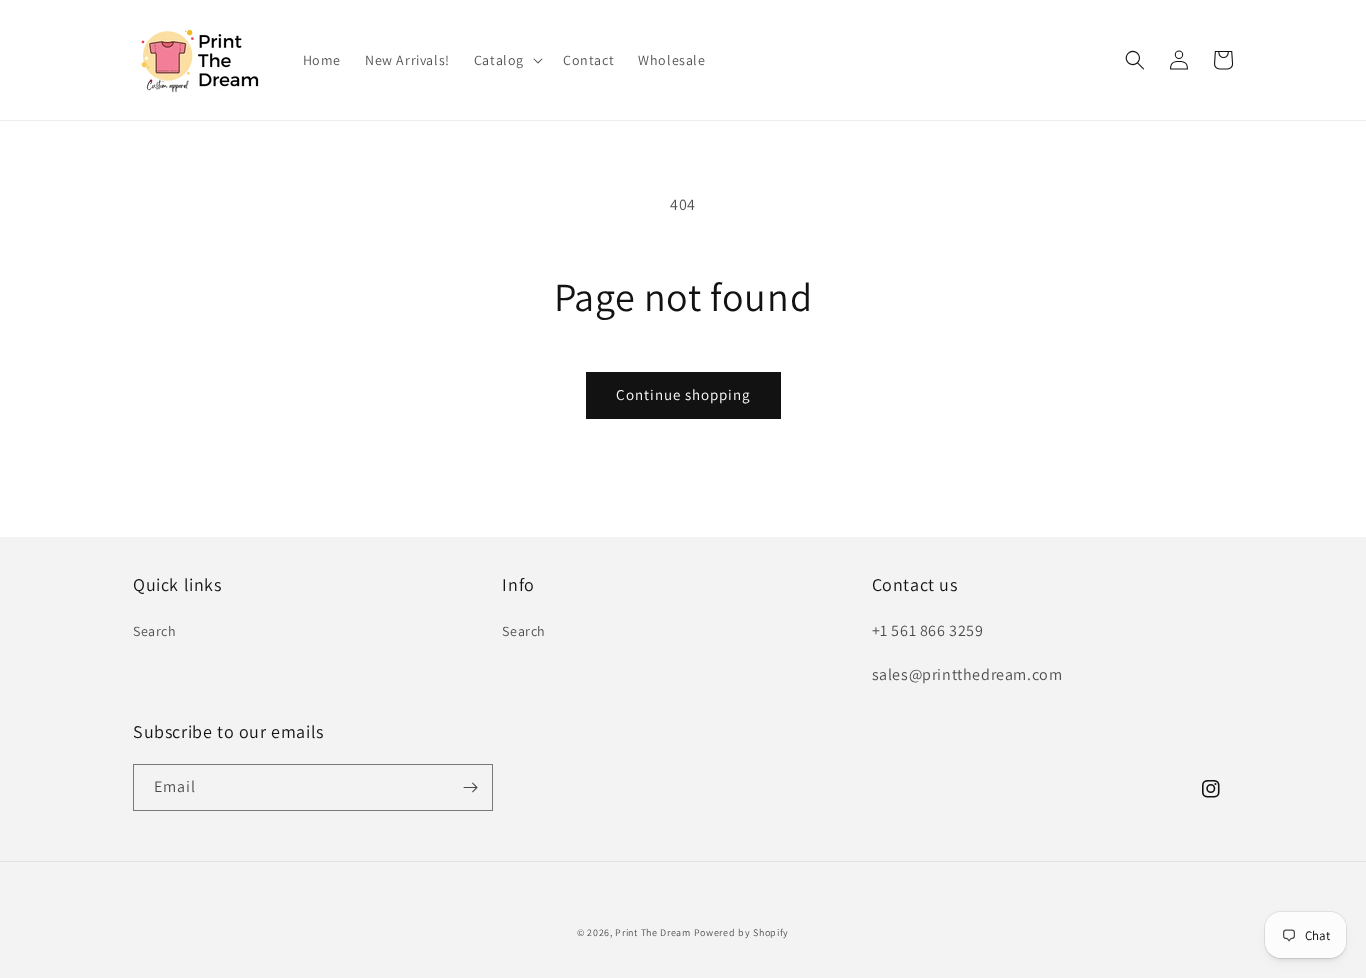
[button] (506, 60)
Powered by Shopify (742, 932)
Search (155, 631)
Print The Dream (653, 932)
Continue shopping (683, 394)
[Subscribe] (470, 787)
